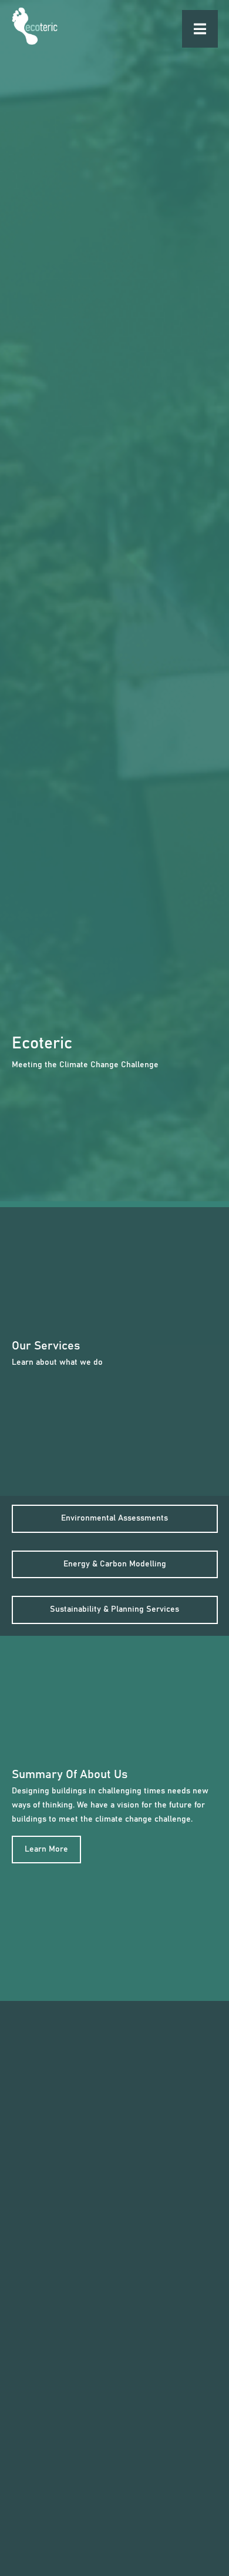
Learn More (46, 1849)
